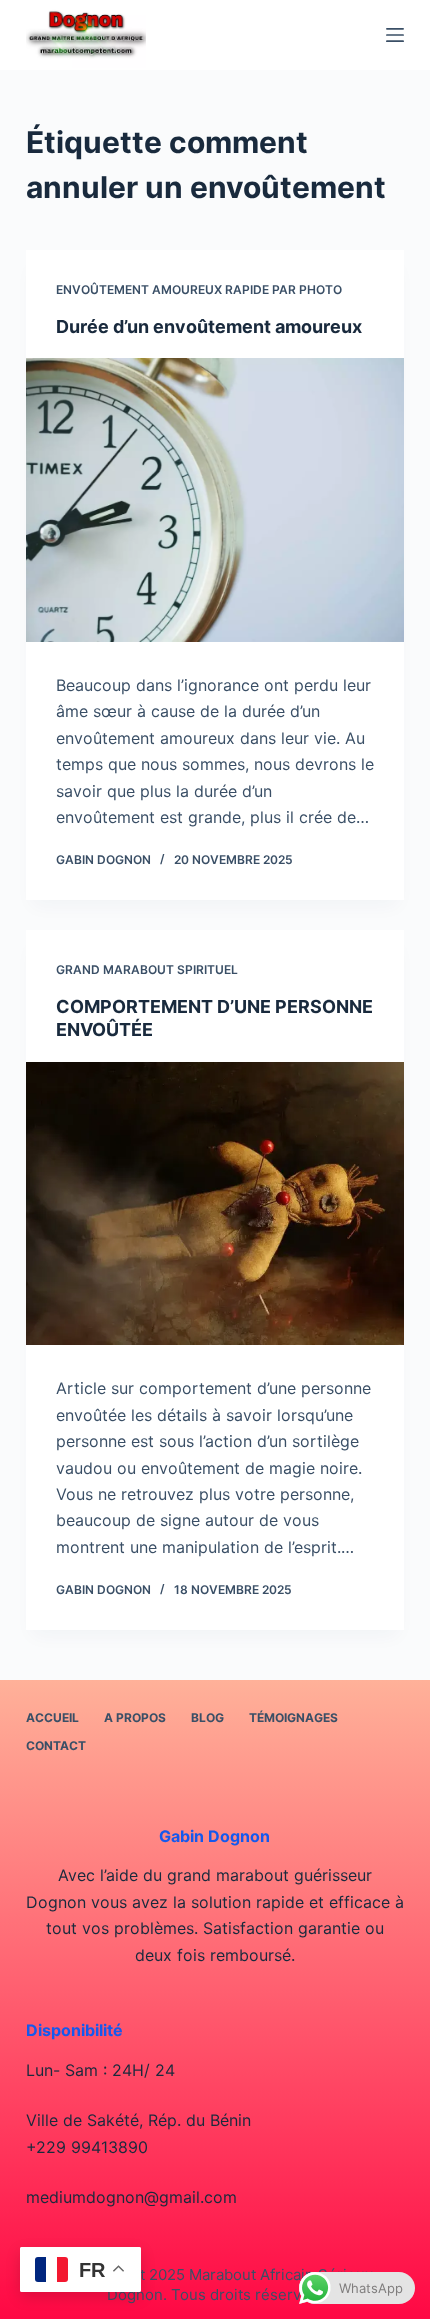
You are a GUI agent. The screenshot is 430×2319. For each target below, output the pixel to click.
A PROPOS (135, 1717)
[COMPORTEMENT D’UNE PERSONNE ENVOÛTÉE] (215, 1204)
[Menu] (395, 35)
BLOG (207, 1717)
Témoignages (293, 1717)
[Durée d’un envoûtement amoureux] (215, 500)
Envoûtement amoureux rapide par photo (199, 289)
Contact (56, 1745)
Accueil (52, 1717)
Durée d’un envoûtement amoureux (209, 326)
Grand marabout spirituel (147, 969)
